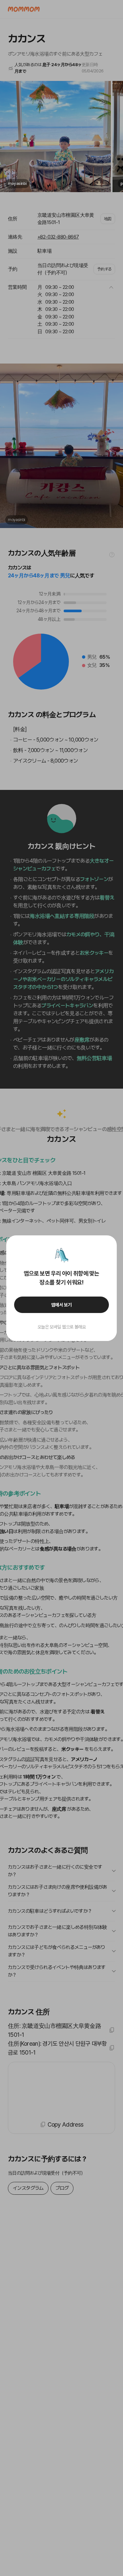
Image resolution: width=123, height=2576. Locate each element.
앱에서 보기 (61, 1305)
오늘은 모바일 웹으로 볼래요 (62, 1327)
